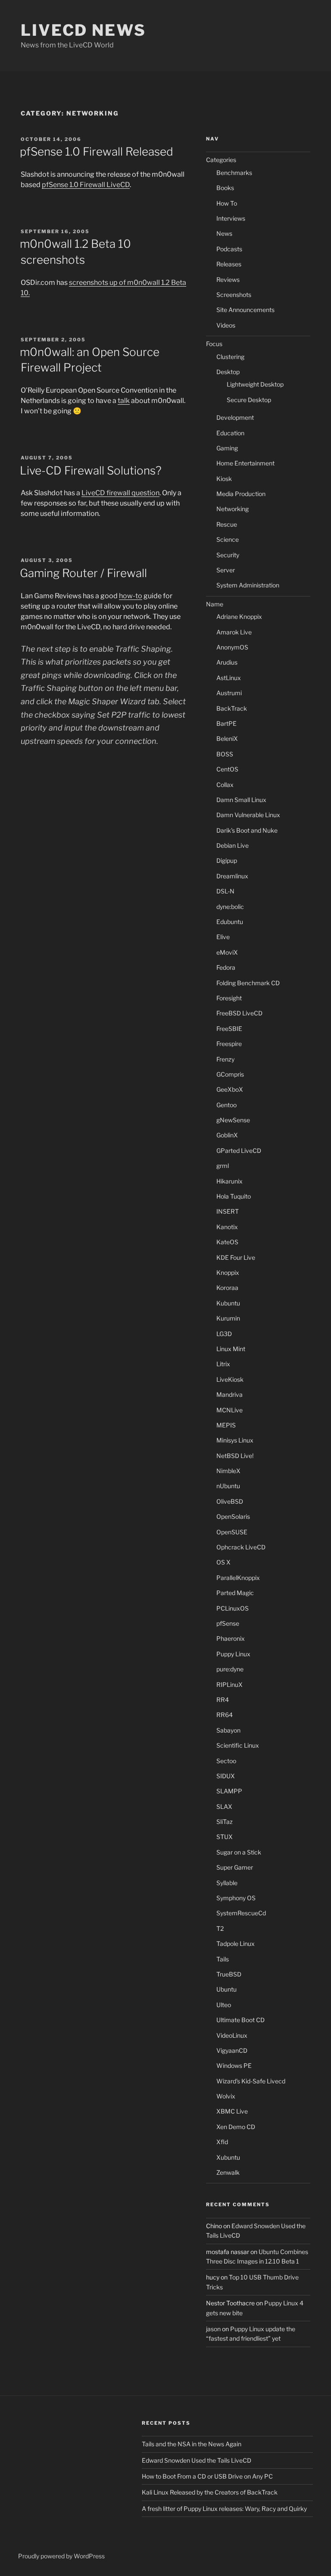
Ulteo (224, 2005)
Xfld (222, 2142)
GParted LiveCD (239, 1151)
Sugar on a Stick (239, 1852)
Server (226, 570)
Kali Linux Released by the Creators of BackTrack (210, 2492)
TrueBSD (229, 1974)
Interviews (231, 218)
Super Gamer (235, 1867)
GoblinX (227, 1135)
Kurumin (228, 1318)
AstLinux (229, 678)
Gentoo (226, 1105)
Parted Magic (235, 1593)
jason (213, 2329)
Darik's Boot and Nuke (247, 830)
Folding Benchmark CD (248, 983)
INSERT (228, 1211)
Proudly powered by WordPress (61, 2556)
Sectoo (226, 1761)
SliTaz (225, 1822)
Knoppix (228, 1272)
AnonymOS (232, 647)
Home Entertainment (245, 463)
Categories (221, 160)
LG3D (224, 1334)
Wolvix (226, 2096)
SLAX (224, 1806)
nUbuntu (228, 1486)
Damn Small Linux (241, 800)
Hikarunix (230, 1181)
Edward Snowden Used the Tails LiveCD (197, 2460)
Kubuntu (228, 1303)
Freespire (229, 1044)
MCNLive (230, 1410)
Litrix (223, 1364)
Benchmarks (234, 173)
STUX (225, 1837)
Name (215, 604)
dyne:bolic (230, 907)
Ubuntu (226, 1989)
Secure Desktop (249, 400)
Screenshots (234, 295)
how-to (131, 596)
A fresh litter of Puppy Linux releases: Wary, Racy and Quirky (224, 2509)
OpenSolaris (233, 1516)
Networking (233, 509)
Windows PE (234, 2065)
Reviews (228, 279)
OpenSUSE (232, 1532)
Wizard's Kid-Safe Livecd (251, 2081)
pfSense (228, 1623)
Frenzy (225, 1059)
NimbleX (228, 1471)
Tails (223, 1959)
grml (223, 1166)
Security (228, 555)
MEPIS (226, 1425)
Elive (223, 937)
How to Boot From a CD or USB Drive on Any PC (207, 2476)
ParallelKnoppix (238, 1578)
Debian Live (233, 845)
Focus (214, 344)
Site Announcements (245, 310)
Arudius (227, 662)
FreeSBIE (229, 1029)
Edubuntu (230, 922)
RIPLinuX (230, 1685)
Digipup (227, 860)
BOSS (225, 754)
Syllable (227, 1883)
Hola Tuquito (234, 1196)
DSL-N (225, 891)
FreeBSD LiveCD (239, 1013)
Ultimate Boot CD (240, 2020)
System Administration (248, 585)
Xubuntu (228, 2157)
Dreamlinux (232, 876)
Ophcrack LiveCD (241, 1547)
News (224, 233)
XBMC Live (232, 2111)
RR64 (225, 1715)
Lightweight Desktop (255, 384)
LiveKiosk (230, 1379)
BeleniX (227, 738)
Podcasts (229, 249)
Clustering (230, 357)
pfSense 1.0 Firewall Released (97, 151)
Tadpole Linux (236, 1944)
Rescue (227, 524)
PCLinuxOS (233, 1608)
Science (228, 539)
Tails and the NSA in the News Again (192, 2444)
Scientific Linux (238, 1745)
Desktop (228, 372)
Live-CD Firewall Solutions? (91, 470)
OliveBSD (230, 1501)
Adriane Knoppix (239, 617)
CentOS (227, 769)
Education (230, 433)
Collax (225, 785)
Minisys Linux (235, 1440)
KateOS (227, 1242)
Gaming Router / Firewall (83, 573)
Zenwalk (228, 2172)
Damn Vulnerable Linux (248, 815)
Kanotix (227, 1227)
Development (235, 417)
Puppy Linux (233, 1654)
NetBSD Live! (235, 1456)
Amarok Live (234, 632)
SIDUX (226, 1776)
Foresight (229, 998)
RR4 (223, 1700)
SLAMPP (229, 1791)
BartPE (226, 723)
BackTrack (232, 708)
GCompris (230, 1074)
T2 (220, 1928)
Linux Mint (231, 1349)
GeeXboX (230, 1089)
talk (124, 401)
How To (227, 203)
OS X (223, 1562)
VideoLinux (232, 2035)
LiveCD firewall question (120, 493)
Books (225, 188)
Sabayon (228, 1730)
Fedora (226, 967)
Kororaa (227, 1288)
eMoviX (227, 952)
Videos (226, 325)
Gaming (227, 448)
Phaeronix (231, 1638)
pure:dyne (230, 1669)
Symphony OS (236, 1898)
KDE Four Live (236, 1257)
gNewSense (233, 1120)
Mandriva (230, 1394)
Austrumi (229, 693)
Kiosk (224, 479)
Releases (229, 264)
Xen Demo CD (236, 2127)
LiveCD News (83, 30)
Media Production (241, 494)
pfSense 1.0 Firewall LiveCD (86, 185)
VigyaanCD (232, 2050)
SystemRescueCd (241, 1913)
